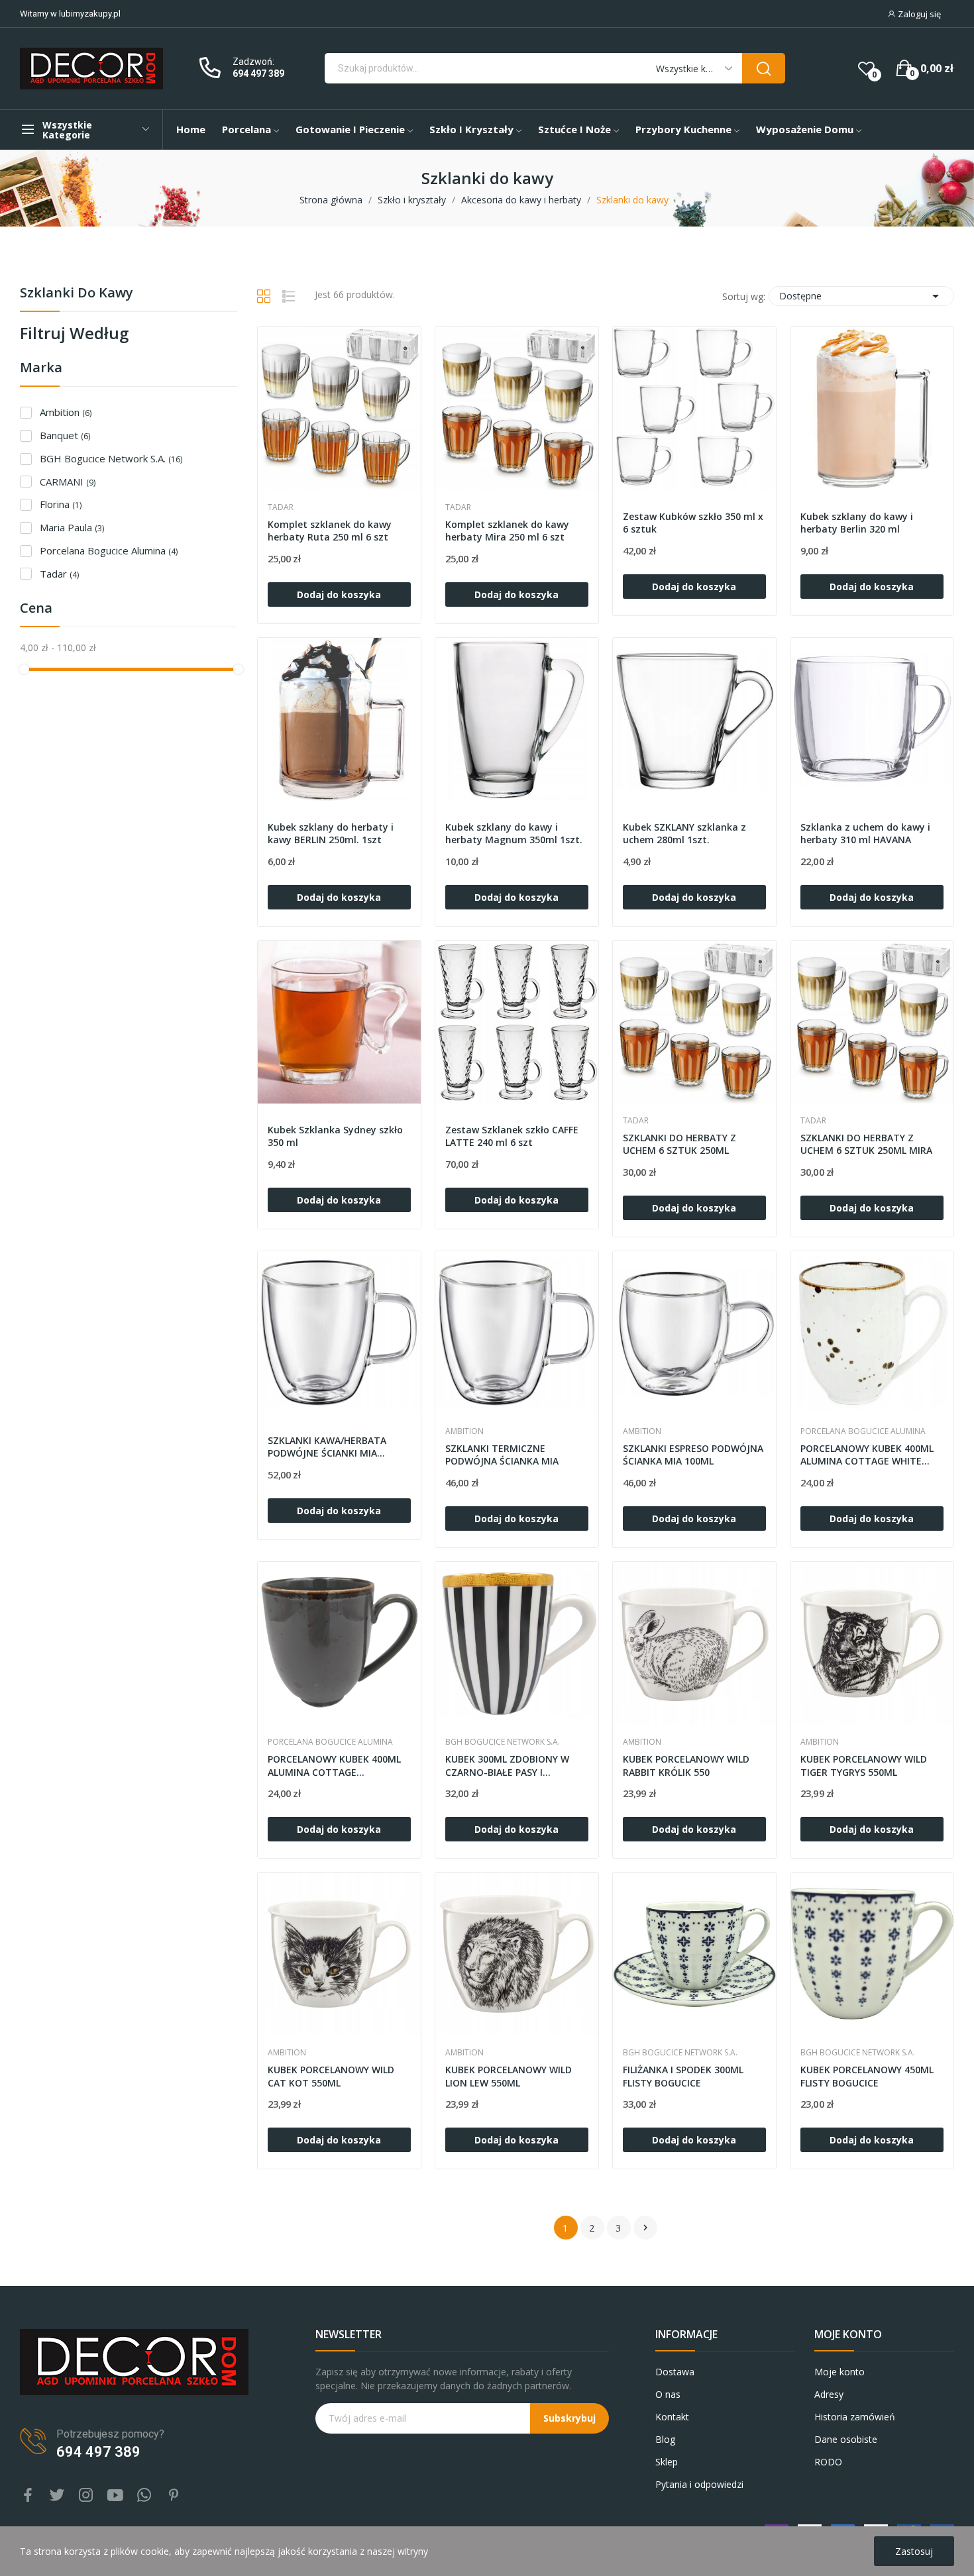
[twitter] (57, 2496)
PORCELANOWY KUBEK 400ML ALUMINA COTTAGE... (334, 1766)
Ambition (66, 412)
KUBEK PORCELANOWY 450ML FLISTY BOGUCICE (867, 2076)
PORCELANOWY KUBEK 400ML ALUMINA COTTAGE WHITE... (867, 1455)
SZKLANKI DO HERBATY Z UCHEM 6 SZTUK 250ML (679, 1144)
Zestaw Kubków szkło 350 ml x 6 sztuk (693, 523)
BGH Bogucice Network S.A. (111, 458)
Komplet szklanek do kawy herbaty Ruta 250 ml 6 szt (330, 531)
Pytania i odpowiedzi (699, 2484)
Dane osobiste (846, 2439)
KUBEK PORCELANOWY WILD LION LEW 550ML (509, 2076)
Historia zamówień (855, 2417)
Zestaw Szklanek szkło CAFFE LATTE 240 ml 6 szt (512, 1136)
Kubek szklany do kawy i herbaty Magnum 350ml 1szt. (514, 834)
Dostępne (861, 296)
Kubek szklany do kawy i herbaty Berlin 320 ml (857, 523)
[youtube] (115, 2496)
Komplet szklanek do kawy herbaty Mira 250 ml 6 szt (507, 531)
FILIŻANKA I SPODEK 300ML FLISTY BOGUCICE (683, 2076)
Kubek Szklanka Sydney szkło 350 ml (335, 1136)
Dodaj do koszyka (339, 594)
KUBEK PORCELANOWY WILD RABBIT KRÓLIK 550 (686, 1766)
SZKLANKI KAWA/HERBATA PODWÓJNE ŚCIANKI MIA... (327, 1447)
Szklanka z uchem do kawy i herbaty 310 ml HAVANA (865, 834)
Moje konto (839, 2372)
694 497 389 (258, 74)
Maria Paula (72, 527)
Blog (665, 2439)
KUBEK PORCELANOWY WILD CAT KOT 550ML (331, 2076)
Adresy (829, 2394)
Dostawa (675, 2372)
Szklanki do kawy (77, 294)
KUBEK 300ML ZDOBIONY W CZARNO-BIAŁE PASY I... (507, 1766)
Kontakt (672, 2417)
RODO (828, 2462)
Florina (61, 504)
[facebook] (28, 2496)
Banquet (65, 435)
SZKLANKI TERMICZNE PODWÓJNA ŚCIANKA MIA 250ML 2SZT (502, 1456)
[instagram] (86, 2496)
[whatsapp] (144, 2496)
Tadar (59, 574)
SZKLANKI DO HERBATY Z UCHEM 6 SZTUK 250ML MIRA (866, 1144)
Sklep (667, 2462)
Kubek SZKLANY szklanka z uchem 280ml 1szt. (684, 834)
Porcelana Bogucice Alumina (109, 550)
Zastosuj (914, 2551)
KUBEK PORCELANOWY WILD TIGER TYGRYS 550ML (864, 1766)
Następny (645, 2228)
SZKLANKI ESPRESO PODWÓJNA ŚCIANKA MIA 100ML (693, 1455)
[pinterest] (174, 2496)
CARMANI (68, 482)
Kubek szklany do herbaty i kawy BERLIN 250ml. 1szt (331, 834)
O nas (668, 2394)
